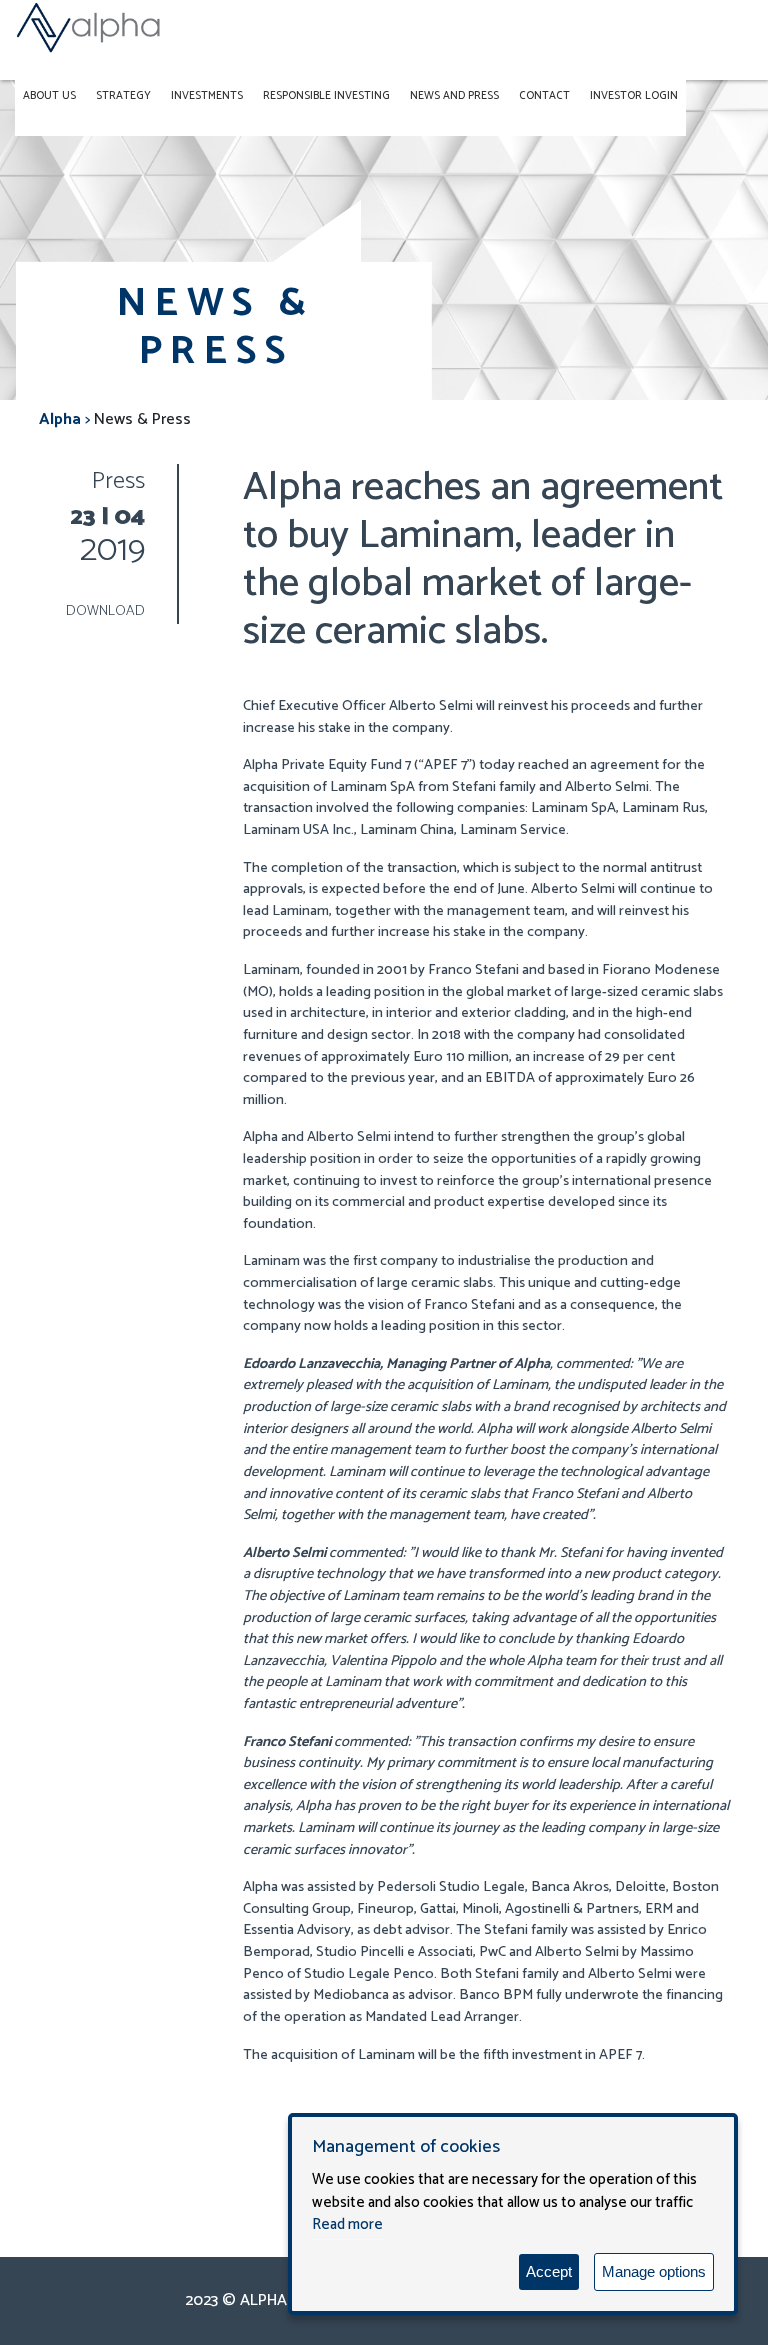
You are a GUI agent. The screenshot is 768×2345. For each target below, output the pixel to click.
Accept (549, 2271)
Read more (347, 2224)
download (105, 611)
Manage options (654, 2271)
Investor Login (634, 96)
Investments (207, 96)
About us (49, 96)
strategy (123, 96)
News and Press (454, 96)
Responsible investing (326, 96)
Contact (544, 96)
